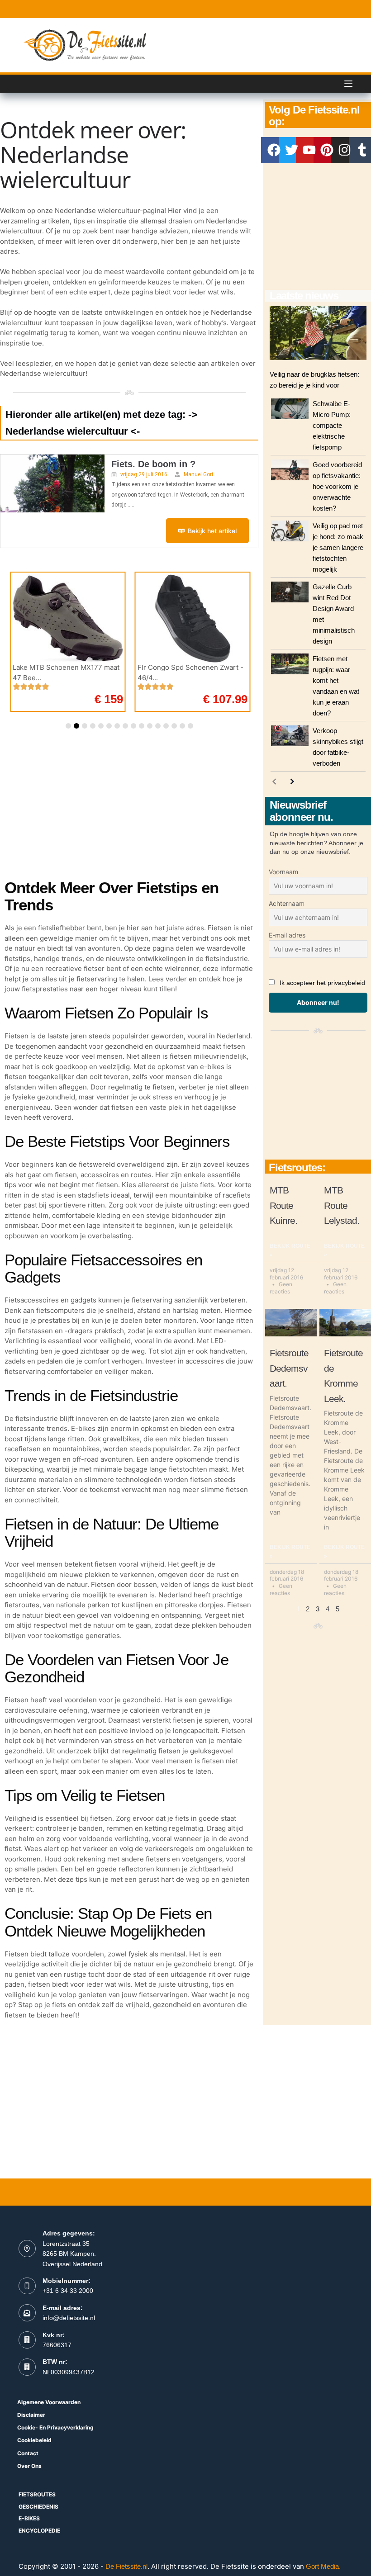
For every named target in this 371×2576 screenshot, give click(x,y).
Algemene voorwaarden (49, 2402)
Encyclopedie (39, 2531)
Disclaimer (31, 2415)
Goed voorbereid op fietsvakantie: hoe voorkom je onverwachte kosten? (337, 486)
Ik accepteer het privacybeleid (322, 983)
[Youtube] (309, 150)
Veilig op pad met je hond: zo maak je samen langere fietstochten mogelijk (338, 547)
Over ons (29, 2466)
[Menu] (348, 84)
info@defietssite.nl (69, 2318)
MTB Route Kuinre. (283, 1205)
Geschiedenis (38, 2507)
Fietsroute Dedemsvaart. (289, 1368)
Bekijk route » (290, 1250)
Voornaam (283, 872)
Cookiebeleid (34, 2440)
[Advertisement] (318, 227)
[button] (68, 726)
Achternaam (287, 903)
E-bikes (29, 2518)
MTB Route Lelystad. (342, 1205)
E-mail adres (287, 935)
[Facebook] (274, 150)
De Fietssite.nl (126, 2566)
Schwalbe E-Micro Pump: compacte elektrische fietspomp (332, 425)
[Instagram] (344, 150)
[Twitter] (292, 150)
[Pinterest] (327, 150)
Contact (28, 2453)
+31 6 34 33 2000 (68, 2291)
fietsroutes (37, 2494)
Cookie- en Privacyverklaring (55, 2427)
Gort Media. (323, 2566)
